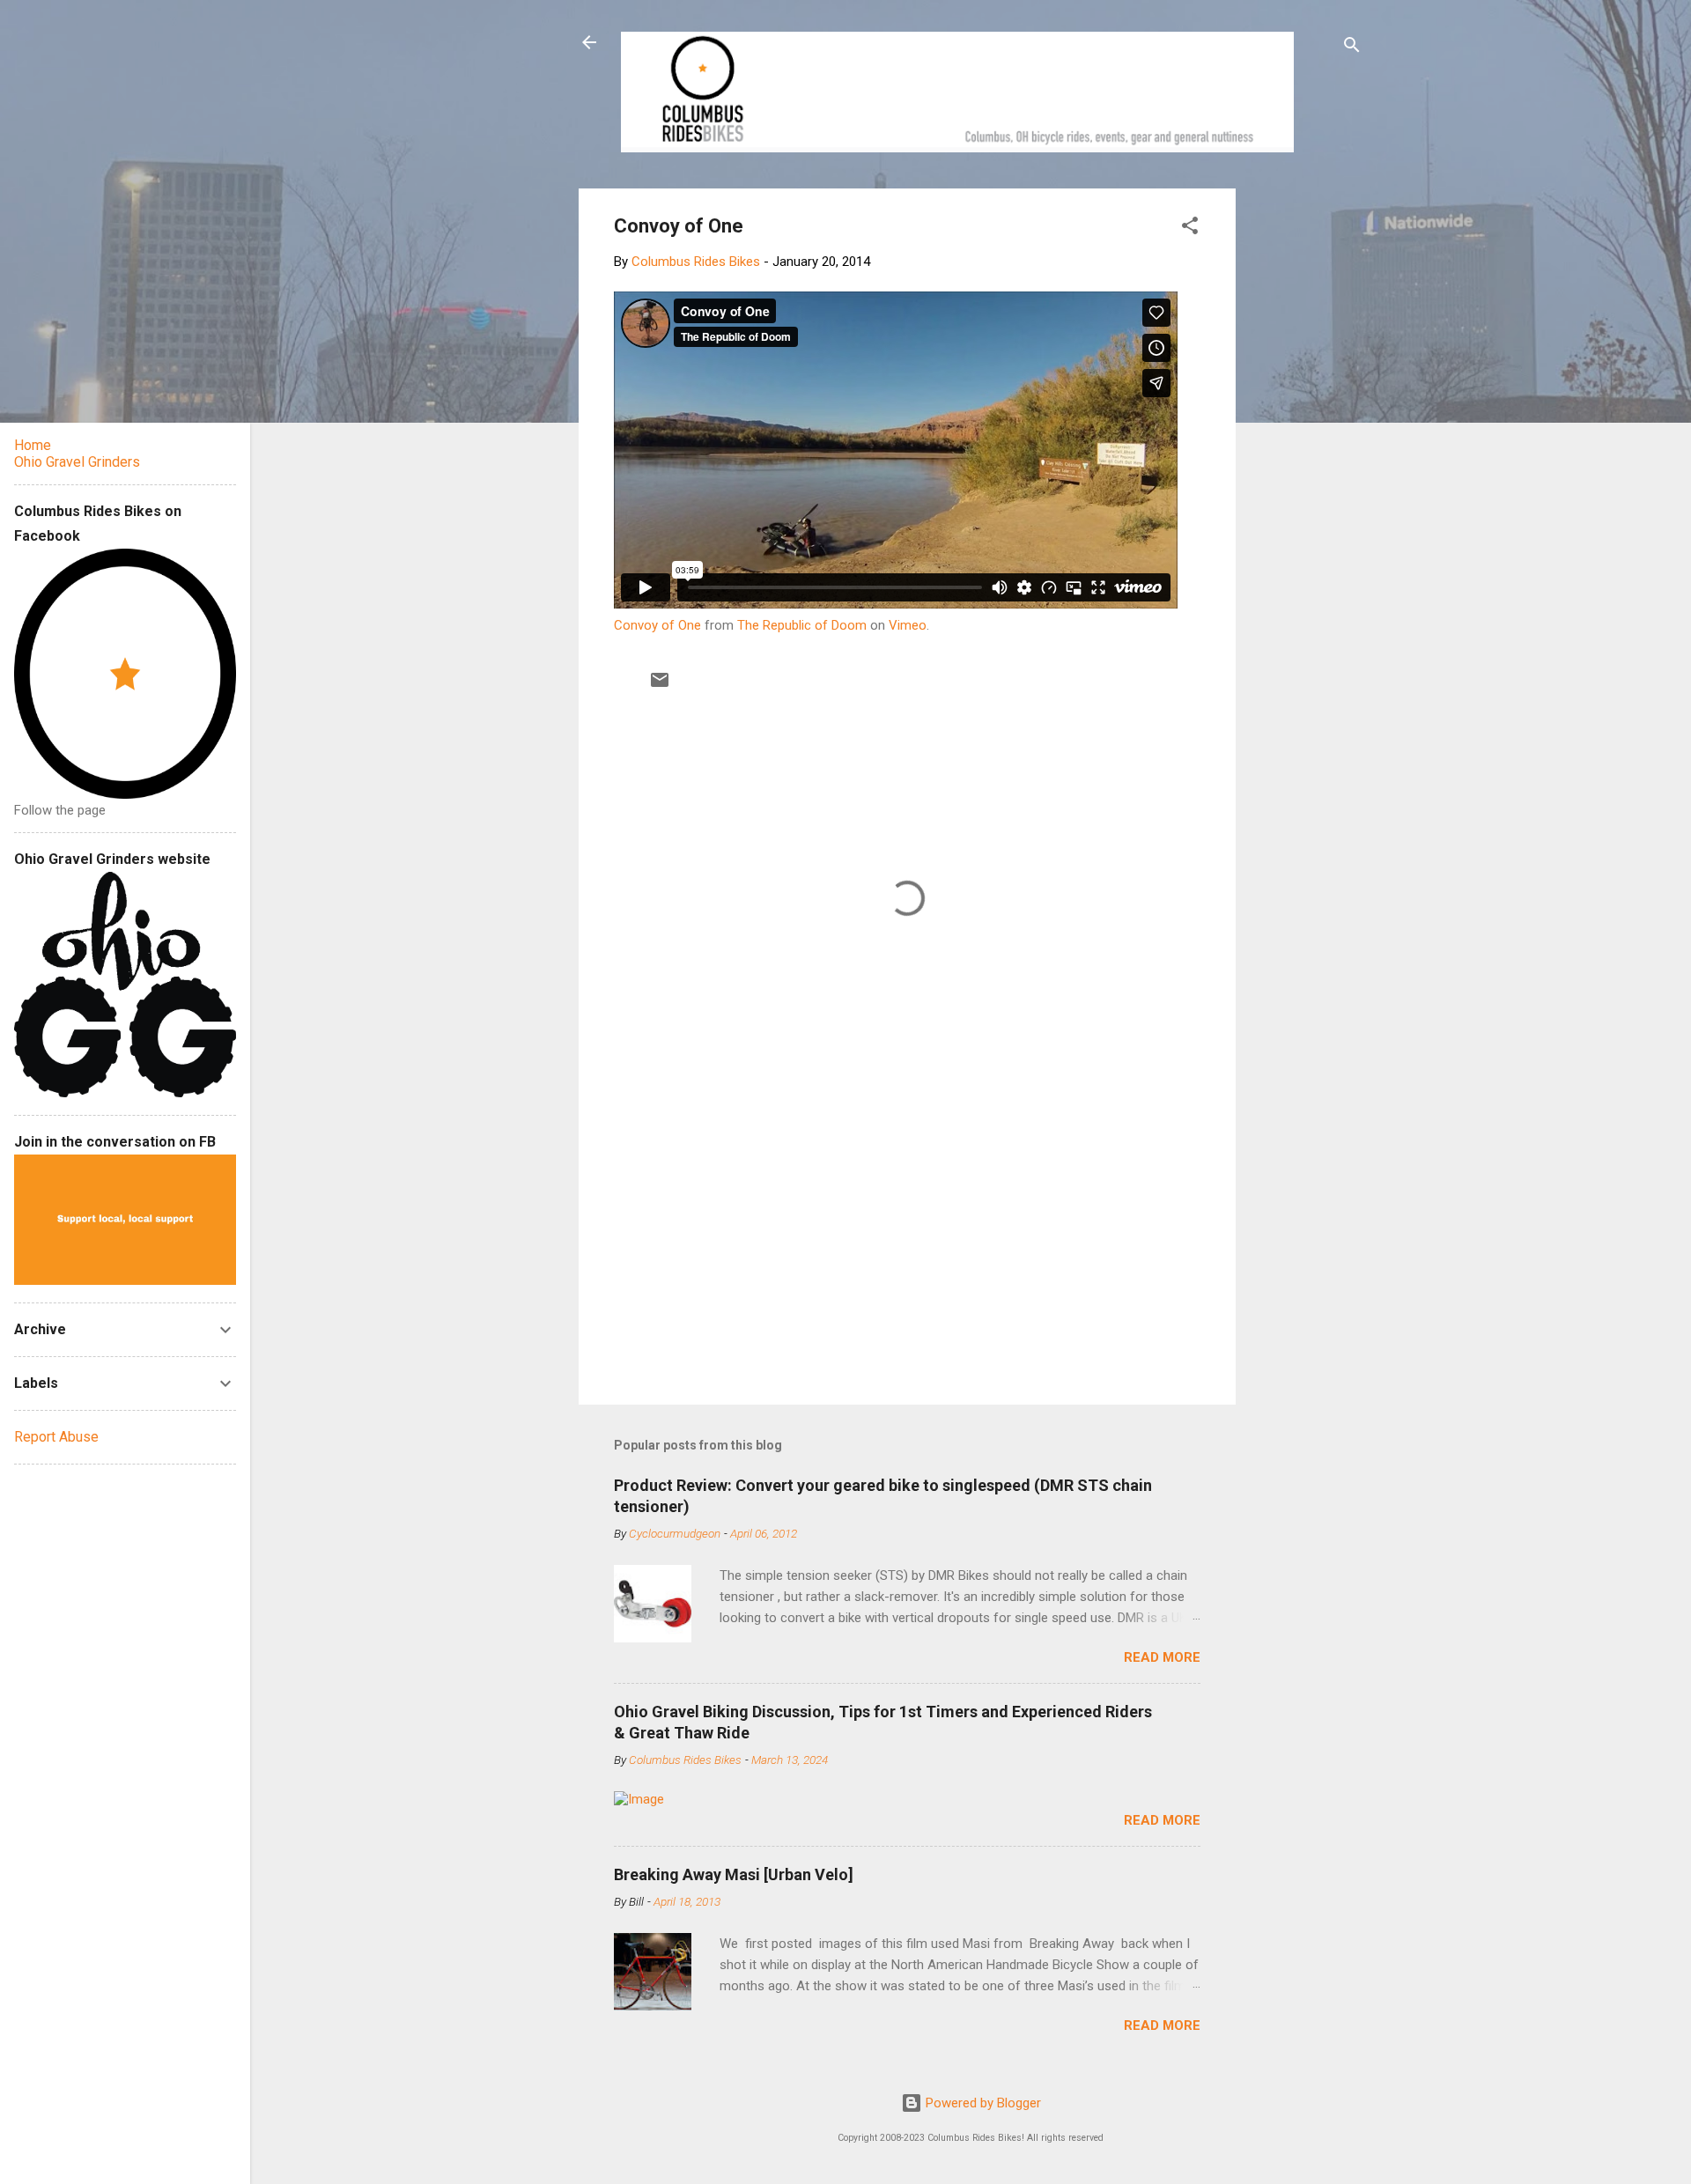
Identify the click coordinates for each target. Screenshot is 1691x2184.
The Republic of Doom (802, 625)
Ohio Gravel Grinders (77, 462)
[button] (1190, 229)
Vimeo (908, 625)
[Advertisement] (1303, 453)
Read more (1162, 1657)
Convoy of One (657, 625)
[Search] (1352, 48)
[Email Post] (660, 686)
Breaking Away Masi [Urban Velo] (734, 1874)
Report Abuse (56, 1437)
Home (33, 445)
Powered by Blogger (982, 2103)
